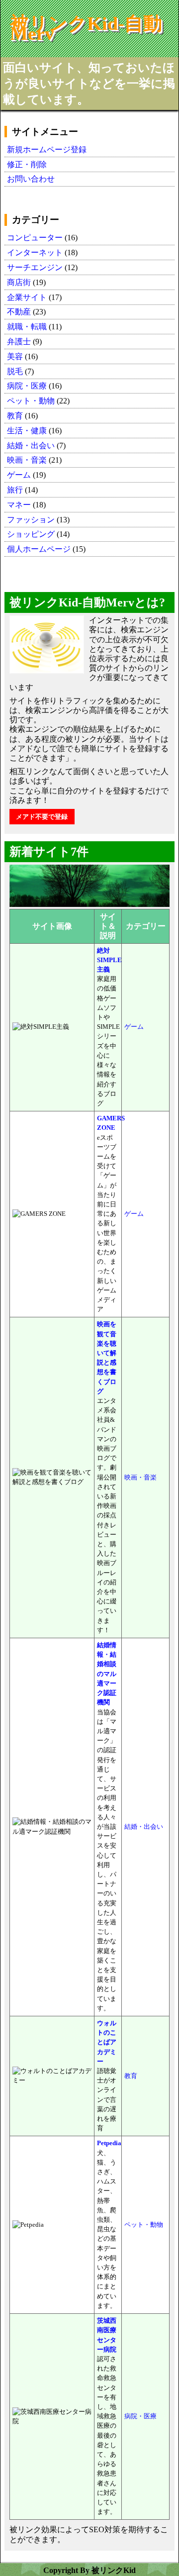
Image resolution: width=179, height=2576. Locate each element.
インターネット (36, 252)
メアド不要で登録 (42, 817)
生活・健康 (27, 431)
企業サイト (27, 297)
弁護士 (19, 342)
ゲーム (19, 475)
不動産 (19, 312)
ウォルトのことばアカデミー (107, 2042)
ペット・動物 (31, 401)
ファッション (31, 520)
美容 (15, 356)
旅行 (15, 490)
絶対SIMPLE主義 (109, 960)
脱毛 (15, 371)
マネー (19, 505)
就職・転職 (27, 327)
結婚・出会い (31, 446)
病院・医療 (27, 386)
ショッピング (31, 534)
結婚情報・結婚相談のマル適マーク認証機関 (107, 1674)
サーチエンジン (35, 267)
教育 (15, 416)
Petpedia (109, 2143)
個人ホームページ (39, 549)
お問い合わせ (31, 179)
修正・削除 (27, 164)
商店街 (19, 282)
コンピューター (35, 238)
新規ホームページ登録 (47, 149)
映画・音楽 (27, 460)
